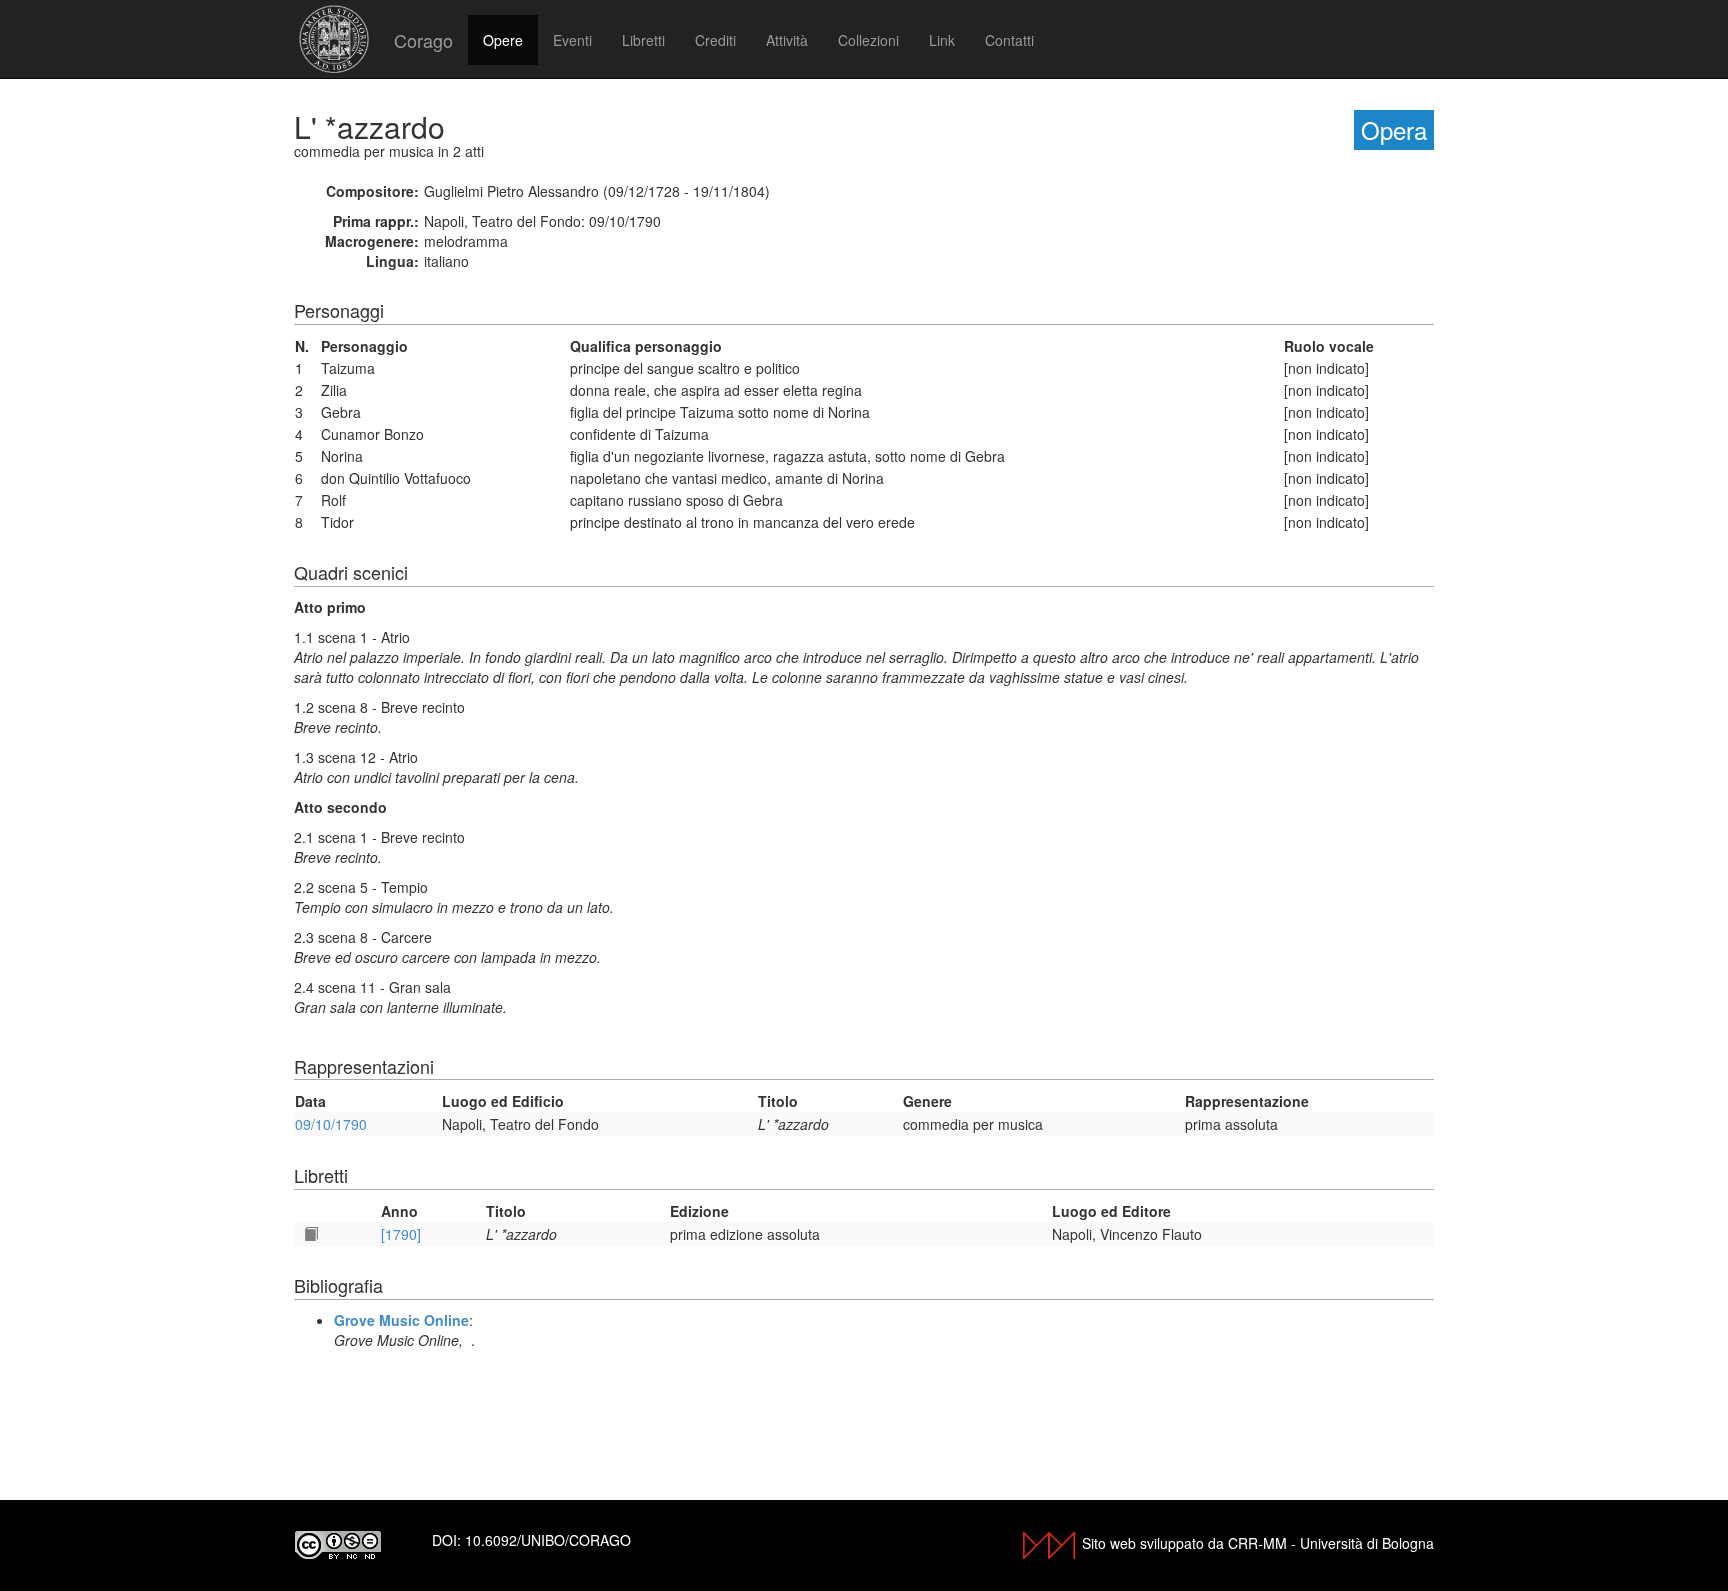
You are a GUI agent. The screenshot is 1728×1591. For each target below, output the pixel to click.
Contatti (1009, 40)
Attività (787, 40)
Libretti (643, 40)
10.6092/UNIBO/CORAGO (548, 1540)
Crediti (715, 40)
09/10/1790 (331, 1124)
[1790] (401, 1234)
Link (942, 40)
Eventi (572, 40)
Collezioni (868, 40)
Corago (423, 40)
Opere (503, 40)
